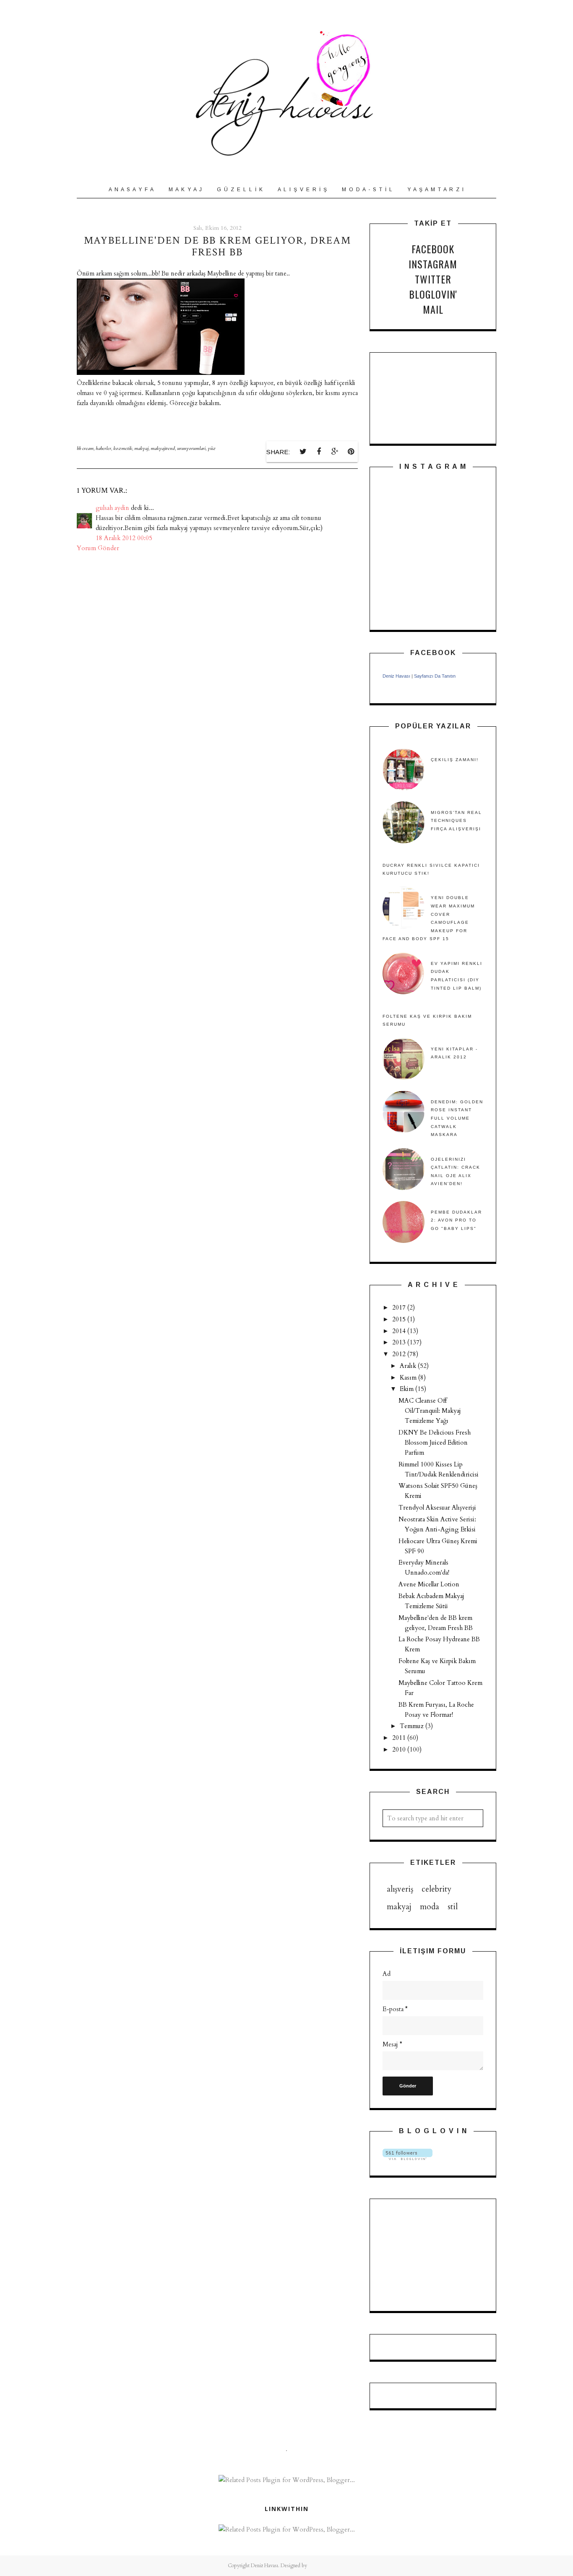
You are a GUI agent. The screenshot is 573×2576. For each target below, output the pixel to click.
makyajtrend (163, 448)
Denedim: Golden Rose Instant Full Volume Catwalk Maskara (457, 1118)
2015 (400, 1319)
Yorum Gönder (98, 548)
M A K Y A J (186, 190)
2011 (400, 1738)
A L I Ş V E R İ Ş (303, 190)
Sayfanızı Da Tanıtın (435, 676)
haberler (103, 448)
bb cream (85, 448)
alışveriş (400, 1889)
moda (430, 1907)
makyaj (141, 448)
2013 (400, 1342)
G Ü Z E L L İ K (240, 190)
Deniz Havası (396, 676)
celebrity (436, 1889)
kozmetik (123, 448)
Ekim (408, 1389)
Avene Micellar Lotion (429, 1584)
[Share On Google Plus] (335, 452)
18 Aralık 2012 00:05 (124, 538)
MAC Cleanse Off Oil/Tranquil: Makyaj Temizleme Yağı (430, 1411)
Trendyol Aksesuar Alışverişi (437, 1508)
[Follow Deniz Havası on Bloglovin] (408, 2158)
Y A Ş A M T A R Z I (436, 190)
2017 (400, 1307)
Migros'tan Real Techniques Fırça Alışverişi (456, 821)
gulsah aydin (112, 508)
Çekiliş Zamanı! (455, 760)
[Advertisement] (425, 2254)
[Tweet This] (303, 452)
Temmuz (413, 1726)
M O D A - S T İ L (367, 190)
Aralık (409, 1366)
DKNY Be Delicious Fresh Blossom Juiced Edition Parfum (435, 1443)
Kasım (409, 1378)
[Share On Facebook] (319, 452)
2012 (400, 1354)
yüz (212, 448)
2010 (400, 1749)
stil (453, 1907)
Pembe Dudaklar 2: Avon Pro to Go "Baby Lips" (456, 1220)
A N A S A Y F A (132, 190)
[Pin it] (351, 452)
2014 (400, 1331)
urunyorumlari (191, 448)
